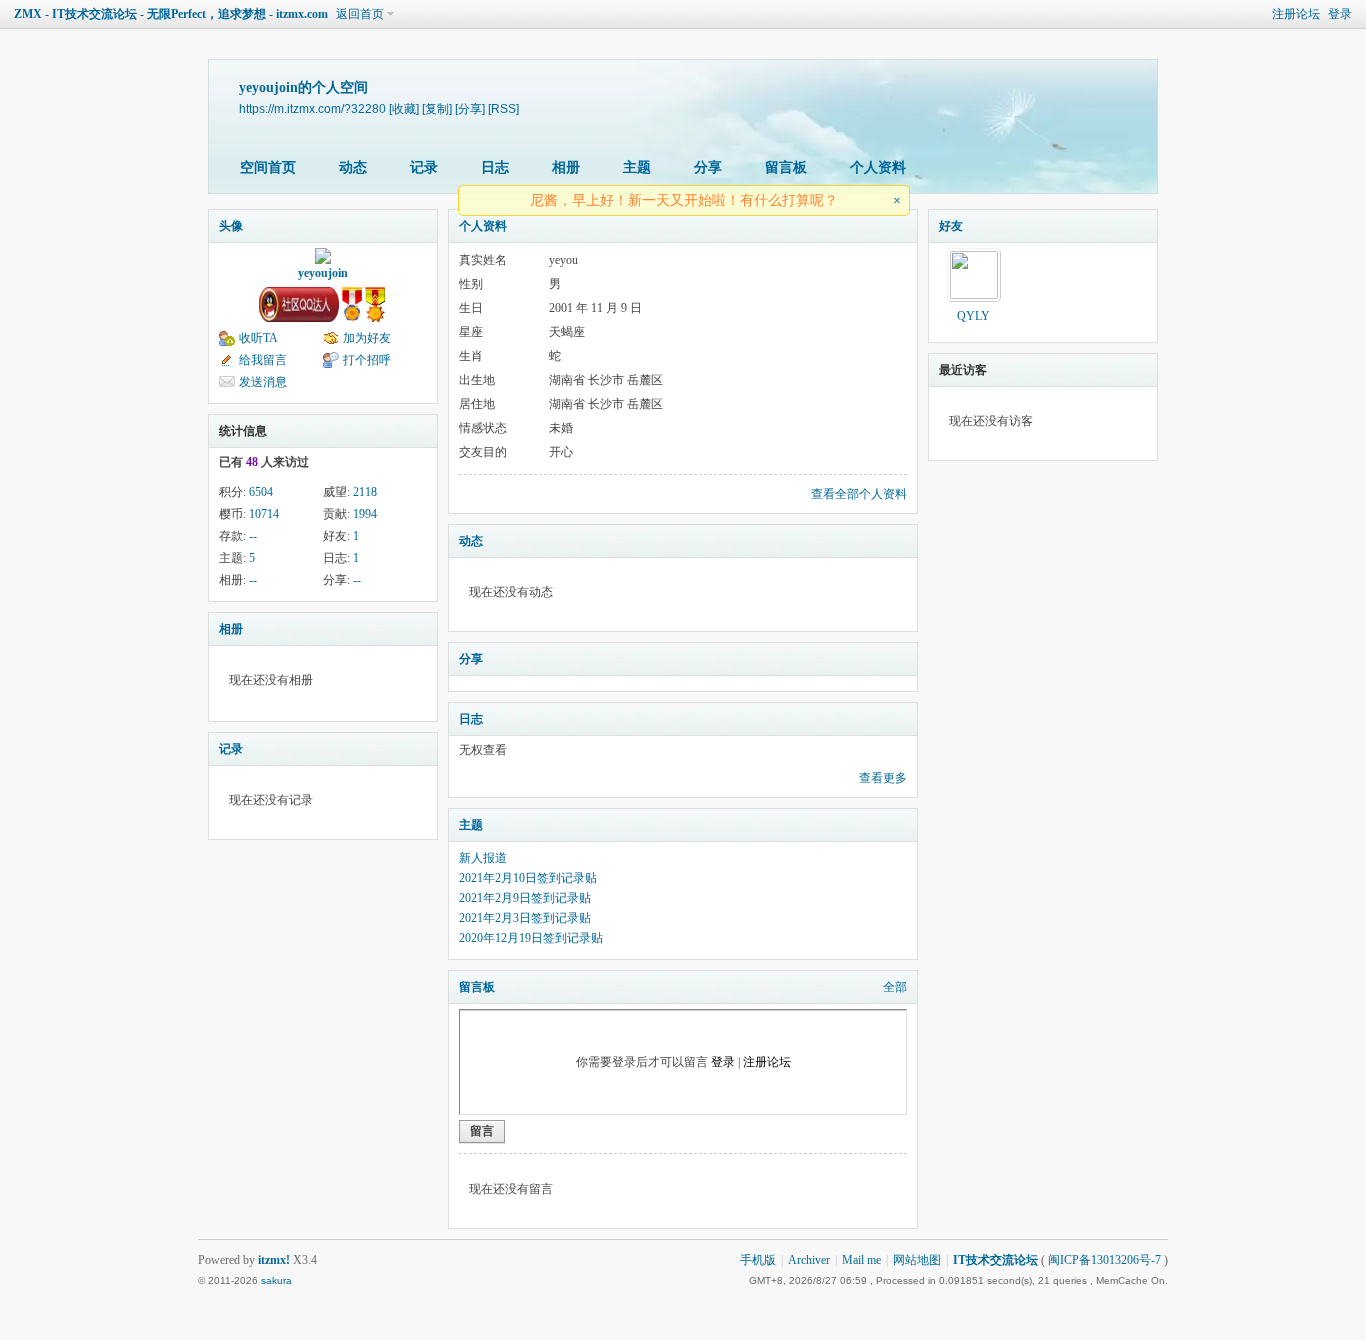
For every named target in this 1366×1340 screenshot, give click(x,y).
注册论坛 (1296, 14)
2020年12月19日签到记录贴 (531, 938)
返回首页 (360, 14)
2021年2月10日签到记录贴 (528, 878)
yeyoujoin (323, 273)
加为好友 (367, 338)
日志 (495, 167)
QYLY (973, 316)
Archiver (809, 1260)
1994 (365, 514)
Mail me (861, 1260)
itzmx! (274, 1260)
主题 (637, 167)
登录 (1340, 14)
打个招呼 (367, 360)
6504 (261, 492)
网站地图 (917, 1260)
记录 (424, 167)
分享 (708, 167)
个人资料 (878, 167)
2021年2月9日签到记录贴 (525, 898)
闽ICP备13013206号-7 (1104, 1260)
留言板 (786, 167)
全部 (895, 987)
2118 (365, 492)
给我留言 (263, 360)
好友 (951, 226)
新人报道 (483, 858)
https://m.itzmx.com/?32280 (312, 108)
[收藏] (404, 108)
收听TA (258, 338)
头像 (231, 226)
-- (253, 536)
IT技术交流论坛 (995, 1260)
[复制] (437, 108)
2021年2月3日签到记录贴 (525, 918)
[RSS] (503, 108)
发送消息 (263, 382)
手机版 (758, 1260)
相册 (566, 167)
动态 (353, 167)
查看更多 (883, 778)
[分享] (470, 108)
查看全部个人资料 (859, 494)
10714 (264, 514)
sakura (276, 1280)
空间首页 (268, 167)
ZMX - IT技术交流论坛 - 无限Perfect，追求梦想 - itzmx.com (171, 14)
